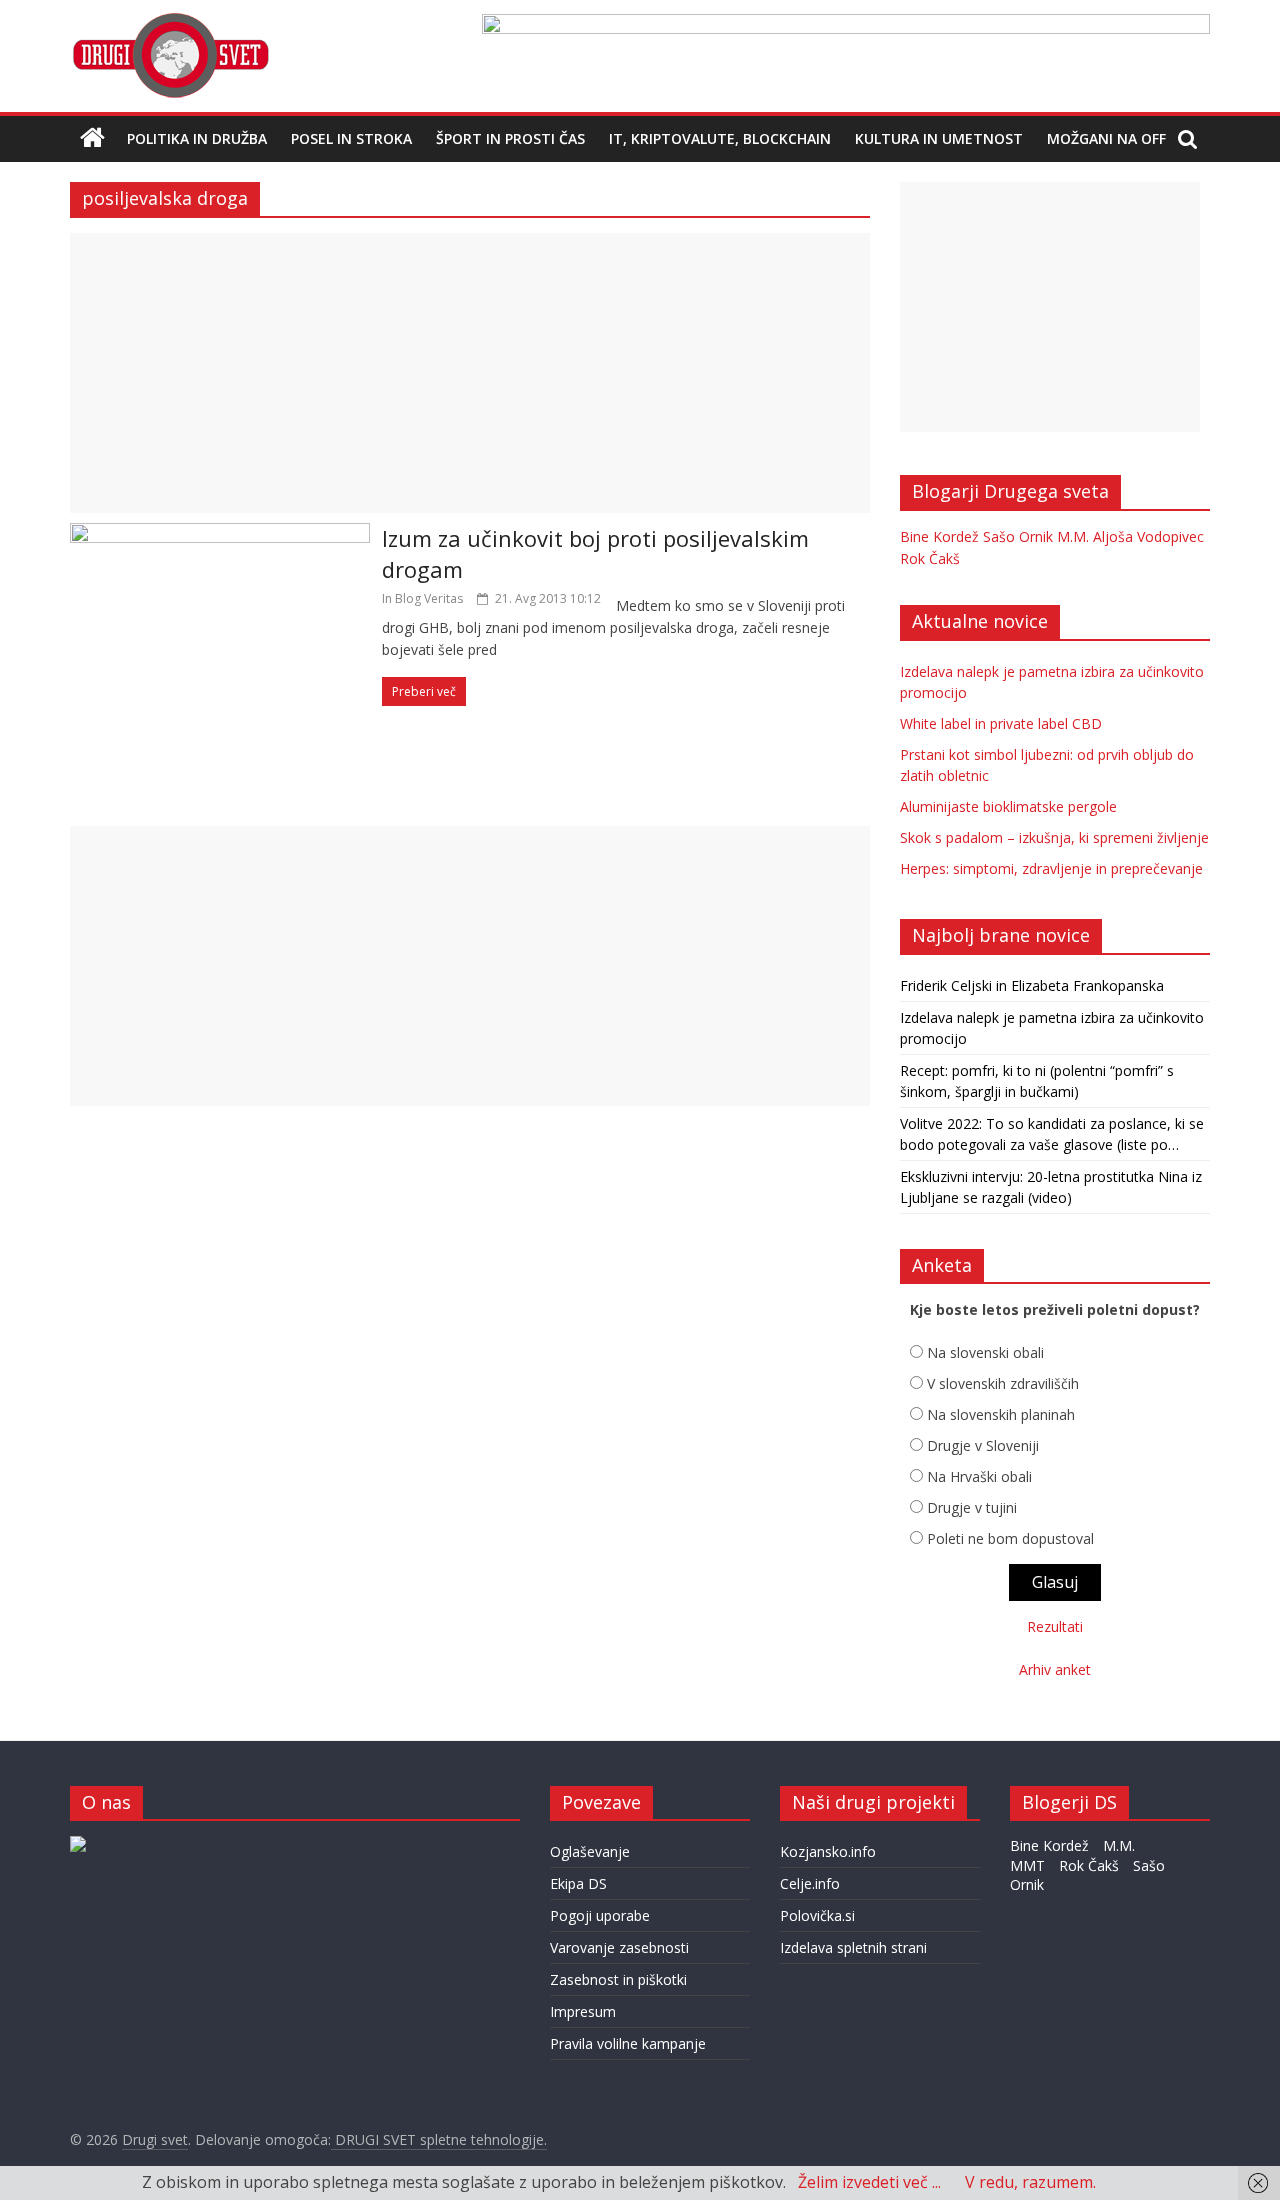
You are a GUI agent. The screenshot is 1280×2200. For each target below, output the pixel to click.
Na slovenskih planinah (1001, 1414)
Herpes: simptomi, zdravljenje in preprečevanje (1051, 868)
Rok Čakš (930, 558)
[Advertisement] (470, 373)
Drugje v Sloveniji (983, 1445)
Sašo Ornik (1018, 536)
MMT (1027, 1865)
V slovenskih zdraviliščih (1003, 1383)
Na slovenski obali (985, 1352)
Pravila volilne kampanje (628, 2043)
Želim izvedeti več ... (869, 2182)
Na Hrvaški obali (979, 1476)
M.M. (1073, 536)
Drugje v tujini (972, 1507)
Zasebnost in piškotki (618, 1979)
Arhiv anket (1055, 1669)
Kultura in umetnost (939, 138)
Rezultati (1055, 1626)
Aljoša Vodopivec (1148, 536)
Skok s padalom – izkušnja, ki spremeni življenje (1054, 837)
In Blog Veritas (422, 598)
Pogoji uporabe (600, 1915)
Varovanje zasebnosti (619, 1947)
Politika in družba (197, 138)
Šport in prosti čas (510, 138)
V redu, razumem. (1030, 2182)
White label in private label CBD (1001, 723)
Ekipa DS (578, 1883)
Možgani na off (1106, 138)
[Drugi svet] (170, 22)
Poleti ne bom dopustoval (1010, 1538)
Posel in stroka (351, 138)
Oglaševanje (590, 1851)
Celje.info (810, 1883)
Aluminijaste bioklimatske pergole (1008, 806)
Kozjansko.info (828, 1851)
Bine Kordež (939, 536)
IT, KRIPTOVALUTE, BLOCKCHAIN (720, 138)
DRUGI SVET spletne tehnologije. (439, 2139)
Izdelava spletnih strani (853, 1947)
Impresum (583, 2011)
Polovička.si (817, 1915)
